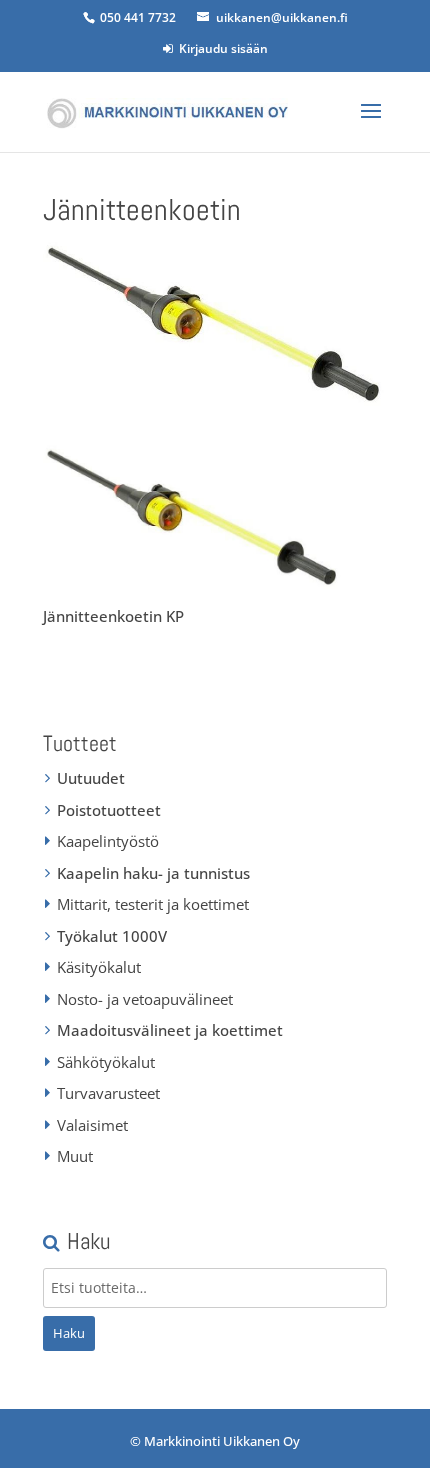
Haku (69, 1333)
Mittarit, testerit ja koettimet (153, 904)
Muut (75, 1156)
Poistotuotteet (109, 810)
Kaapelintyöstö (108, 841)
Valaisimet (92, 1125)
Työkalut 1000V (112, 936)
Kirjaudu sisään (220, 48)
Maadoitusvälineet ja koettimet (170, 1030)
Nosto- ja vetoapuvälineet (145, 999)
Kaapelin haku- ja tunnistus (153, 873)
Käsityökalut (99, 967)
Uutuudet (91, 778)
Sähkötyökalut (106, 1062)
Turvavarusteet (108, 1093)
